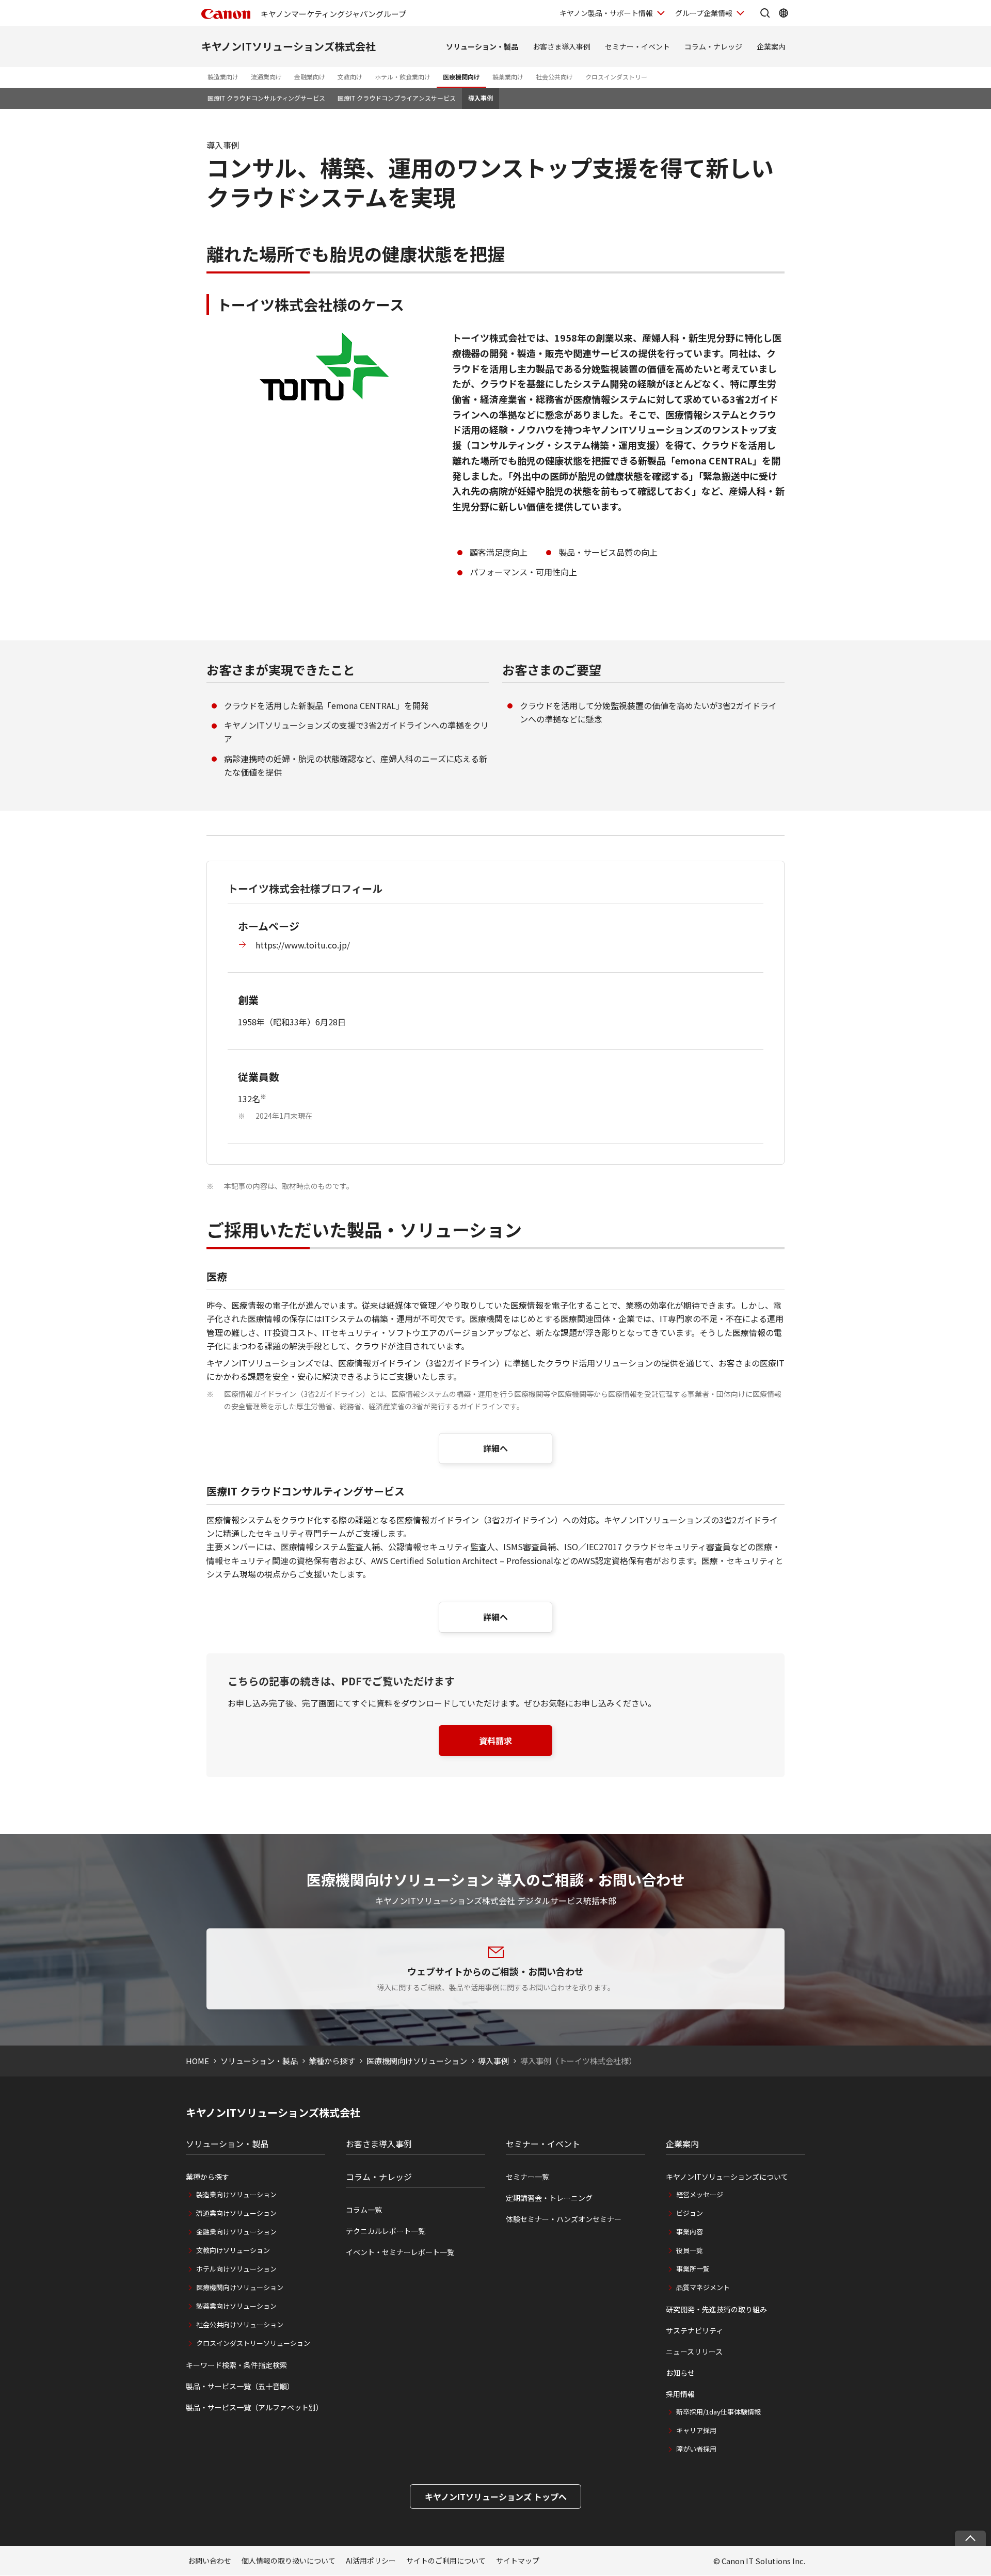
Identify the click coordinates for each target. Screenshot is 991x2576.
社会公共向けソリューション (240, 2324)
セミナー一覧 (528, 2177)
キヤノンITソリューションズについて (727, 2177)
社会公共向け (554, 77)
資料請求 (495, 1741)
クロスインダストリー (616, 77)
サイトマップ (518, 2561)
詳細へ (495, 1448)
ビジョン (690, 2213)
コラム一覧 (364, 2210)
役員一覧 (690, 2250)
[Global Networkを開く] (784, 13)
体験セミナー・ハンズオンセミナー (564, 2219)
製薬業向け (508, 77)
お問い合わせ (210, 2561)
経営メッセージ (700, 2194)
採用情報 (680, 2394)
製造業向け (223, 77)
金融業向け (310, 77)
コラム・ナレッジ (713, 46)
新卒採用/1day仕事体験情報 (718, 2412)
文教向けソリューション (233, 2250)
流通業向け (266, 77)
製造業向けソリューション (236, 2194)
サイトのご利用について (446, 2561)
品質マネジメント (703, 2287)
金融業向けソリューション (236, 2232)
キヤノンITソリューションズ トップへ (496, 2497)
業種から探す (332, 2061)
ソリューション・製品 (482, 46)
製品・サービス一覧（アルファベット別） (254, 2407)
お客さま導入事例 (562, 46)
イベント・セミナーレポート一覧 (400, 2252)
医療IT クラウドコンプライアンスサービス (397, 98)
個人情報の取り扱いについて (289, 2561)
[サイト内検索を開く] (765, 13)
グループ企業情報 (704, 13)
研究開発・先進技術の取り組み (716, 2309)
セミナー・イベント (637, 46)
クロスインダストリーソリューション (253, 2343)
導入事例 (481, 98)
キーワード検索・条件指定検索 (236, 2365)
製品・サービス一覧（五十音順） (240, 2386)
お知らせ (680, 2373)
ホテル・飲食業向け (403, 77)
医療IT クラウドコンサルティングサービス (266, 98)
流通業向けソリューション (236, 2213)
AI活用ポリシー (371, 2561)
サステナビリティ (694, 2330)
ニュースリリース (694, 2352)
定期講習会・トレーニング (549, 2198)
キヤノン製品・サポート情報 (606, 13)
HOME (197, 2061)
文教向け (350, 77)
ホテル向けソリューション (236, 2269)
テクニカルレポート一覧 (386, 2231)
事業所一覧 (693, 2269)
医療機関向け (461, 77)
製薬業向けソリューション (236, 2306)
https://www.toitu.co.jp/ (303, 945)
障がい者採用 (696, 2449)
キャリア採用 (696, 2430)
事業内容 (690, 2232)
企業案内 (771, 46)
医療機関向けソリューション (417, 2061)
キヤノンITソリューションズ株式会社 (289, 46)
